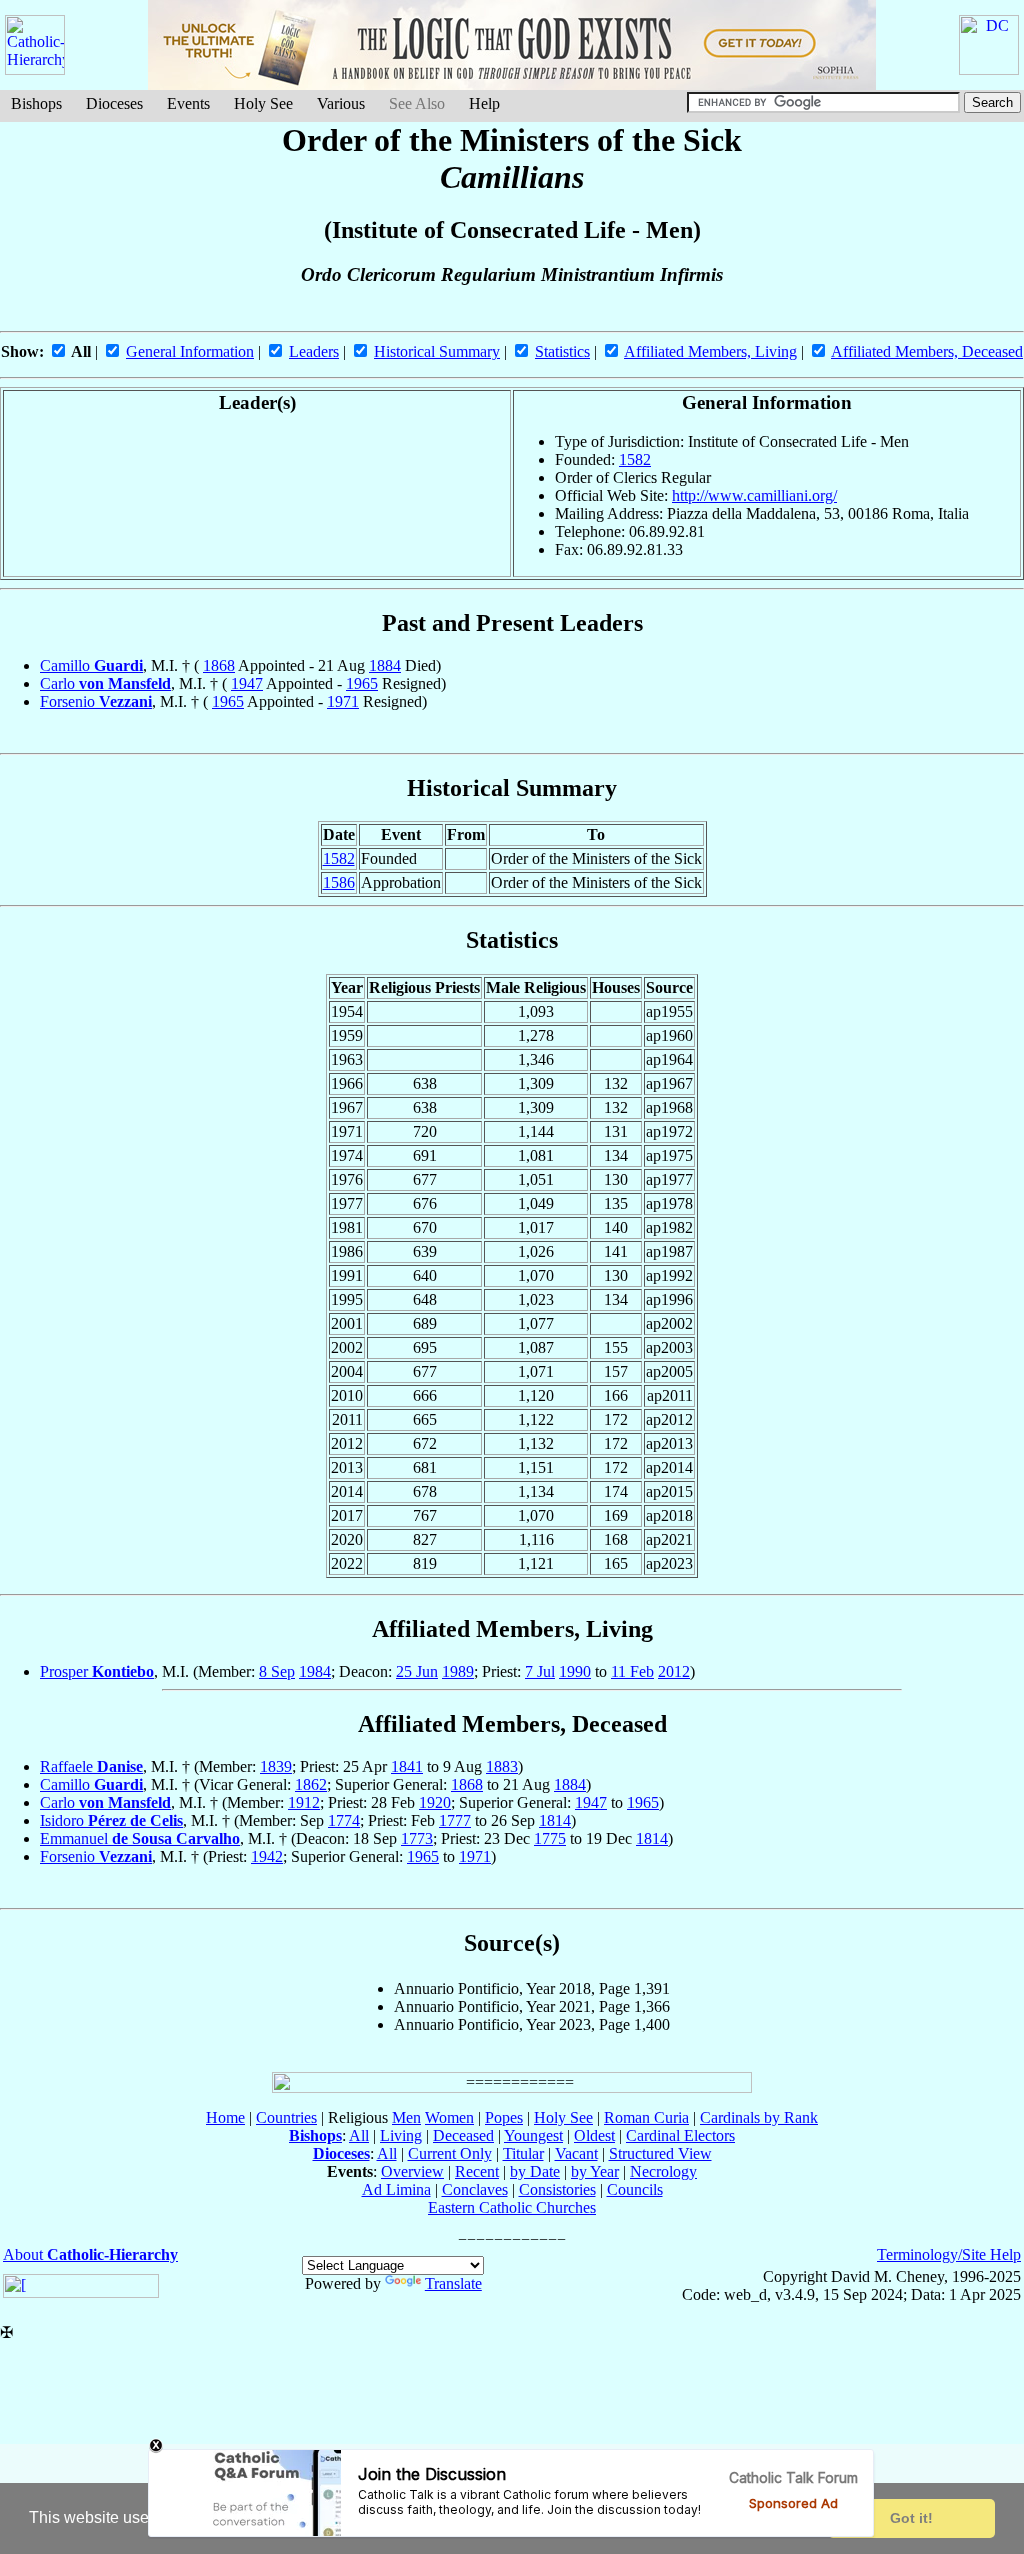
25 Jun (417, 1671)
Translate (453, 2283)
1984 (315, 1671)
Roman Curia (646, 2117)
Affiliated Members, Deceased (927, 351)
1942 (267, 1856)
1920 (435, 1802)
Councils (635, 2189)
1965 (362, 683)
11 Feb (632, 1671)
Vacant (576, 2153)
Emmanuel (140, 1838)
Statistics (562, 351)
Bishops (36, 103)
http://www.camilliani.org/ (754, 495)
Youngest (533, 2135)
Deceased (463, 2135)
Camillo (91, 665)
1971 (343, 701)
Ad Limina (396, 2189)
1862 (311, 1784)
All (359, 2135)
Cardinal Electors (680, 2135)
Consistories (557, 2189)
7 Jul (540, 1671)
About (90, 2254)
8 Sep (277, 1671)
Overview (412, 2171)
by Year (595, 2171)
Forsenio (96, 701)
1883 (502, 1766)
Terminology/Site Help (949, 2254)
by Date (535, 2171)
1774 (344, 1820)
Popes (504, 2117)
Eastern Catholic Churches (512, 2207)
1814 (555, 1820)
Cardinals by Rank (759, 2117)
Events (188, 103)
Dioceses (114, 103)
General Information (190, 351)
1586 (339, 882)
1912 (304, 1802)
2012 (674, 1671)
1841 (407, 1766)
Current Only (450, 2153)
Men (406, 2117)
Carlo (105, 683)
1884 (385, 665)
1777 (455, 1820)
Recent (477, 2171)
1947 (247, 683)
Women (449, 2117)
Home (225, 2117)
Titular (523, 2153)
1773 (417, 1838)
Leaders (314, 351)
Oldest (594, 2135)
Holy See (263, 103)
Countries (286, 2117)
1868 (219, 665)
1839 (276, 1766)
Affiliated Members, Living (710, 351)
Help (484, 103)
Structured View (660, 2153)
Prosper (97, 1671)
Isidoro (111, 1820)
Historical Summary (437, 351)
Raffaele (91, 1766)
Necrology (663, 2171)
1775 (550, 1838)
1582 (635, 459)
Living (401, 2135)
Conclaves (475, 2189)
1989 (458, 1671)
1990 (575, 1671)
